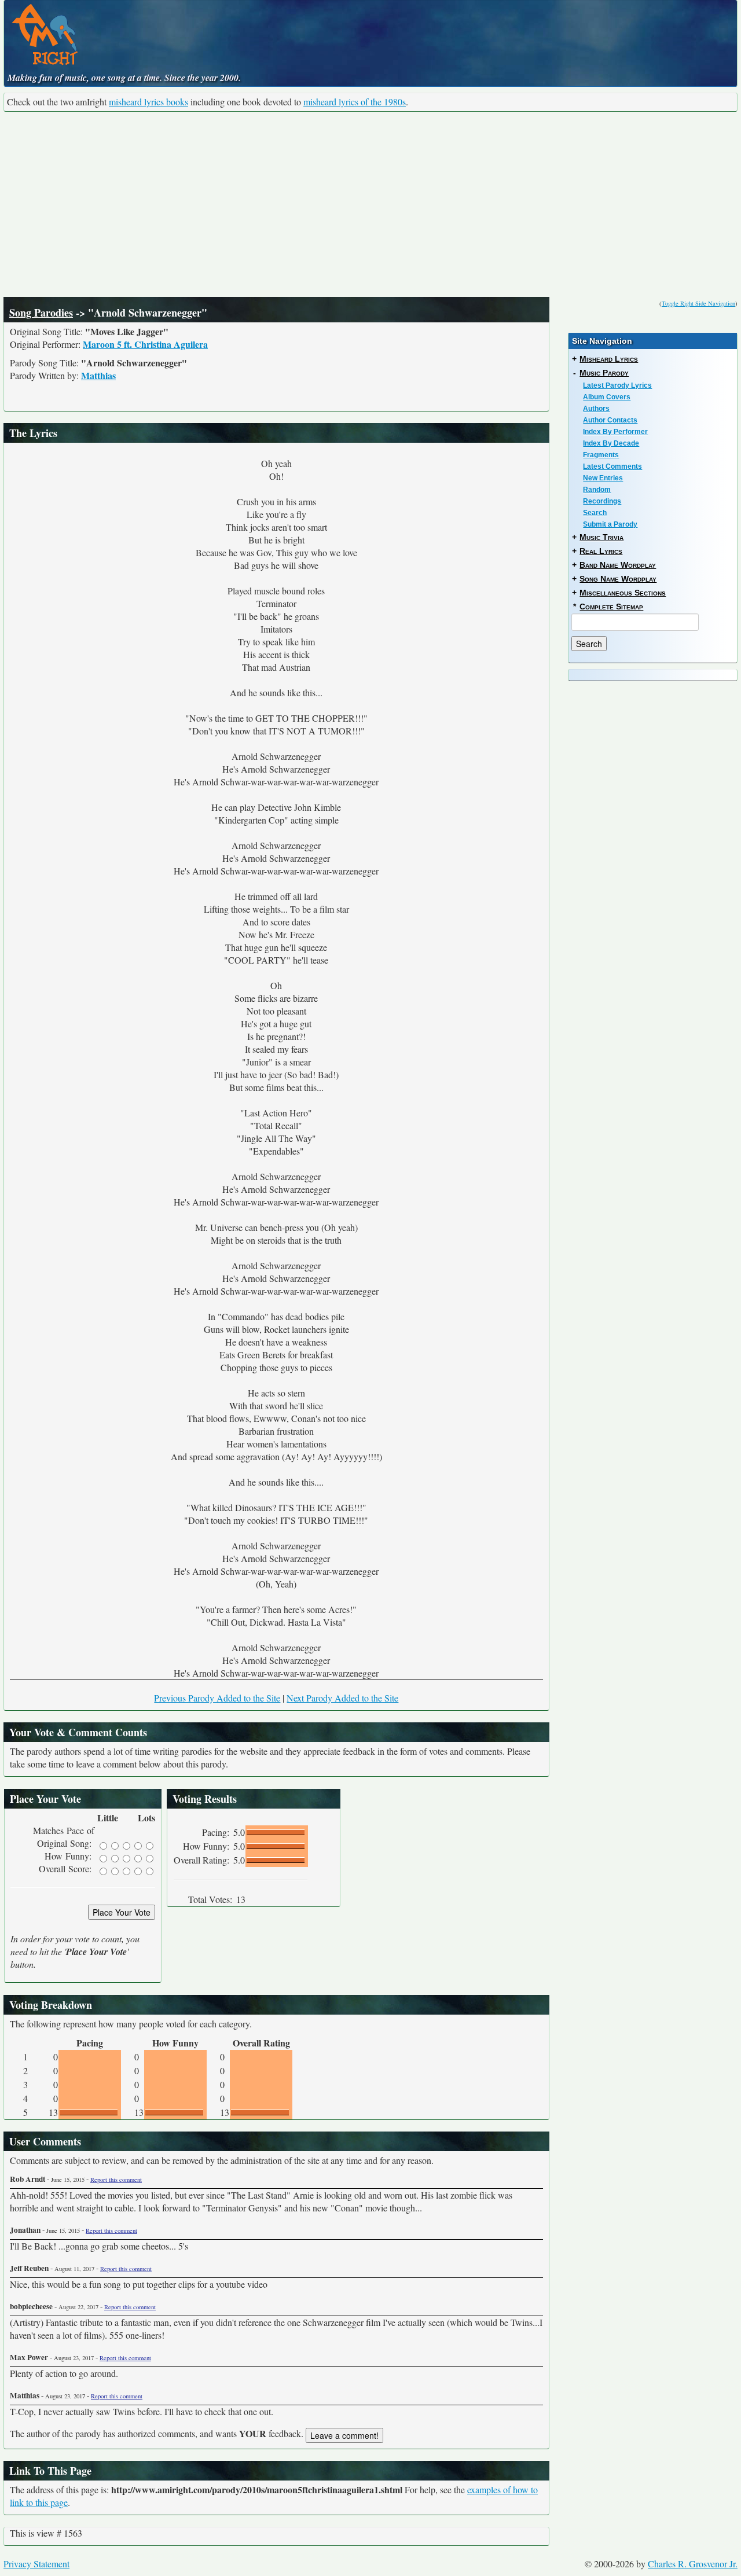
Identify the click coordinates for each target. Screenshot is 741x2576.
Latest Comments (612, 466)
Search (595, 513)
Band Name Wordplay (618, 565)
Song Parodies (41, 313)
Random (597, 490)
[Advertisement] (370, 204)
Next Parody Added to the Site (342, 1698)
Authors (596, 409)
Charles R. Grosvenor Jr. (693, 2564)
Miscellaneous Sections (623, 593)
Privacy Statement (36, 2564)
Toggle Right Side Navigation (698, 303)
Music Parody (604, 373)
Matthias (98, 375)
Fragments (601, 455)
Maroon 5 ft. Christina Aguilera (145, 344)
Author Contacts (610, 420)
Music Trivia (601, 537)
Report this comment (116, 2180)
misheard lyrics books (148, 102)
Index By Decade (611, 443)
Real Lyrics (601, 551)
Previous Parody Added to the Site (217, 1698)
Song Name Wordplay (618, 579)
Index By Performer (615, 432)
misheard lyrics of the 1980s (355, 102)
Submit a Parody (610, 524)
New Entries (603, 478)
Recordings (602, 501)
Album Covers (607, 397)
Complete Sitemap (611, 607)
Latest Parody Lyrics (617, 385)
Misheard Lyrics (609, 359)
